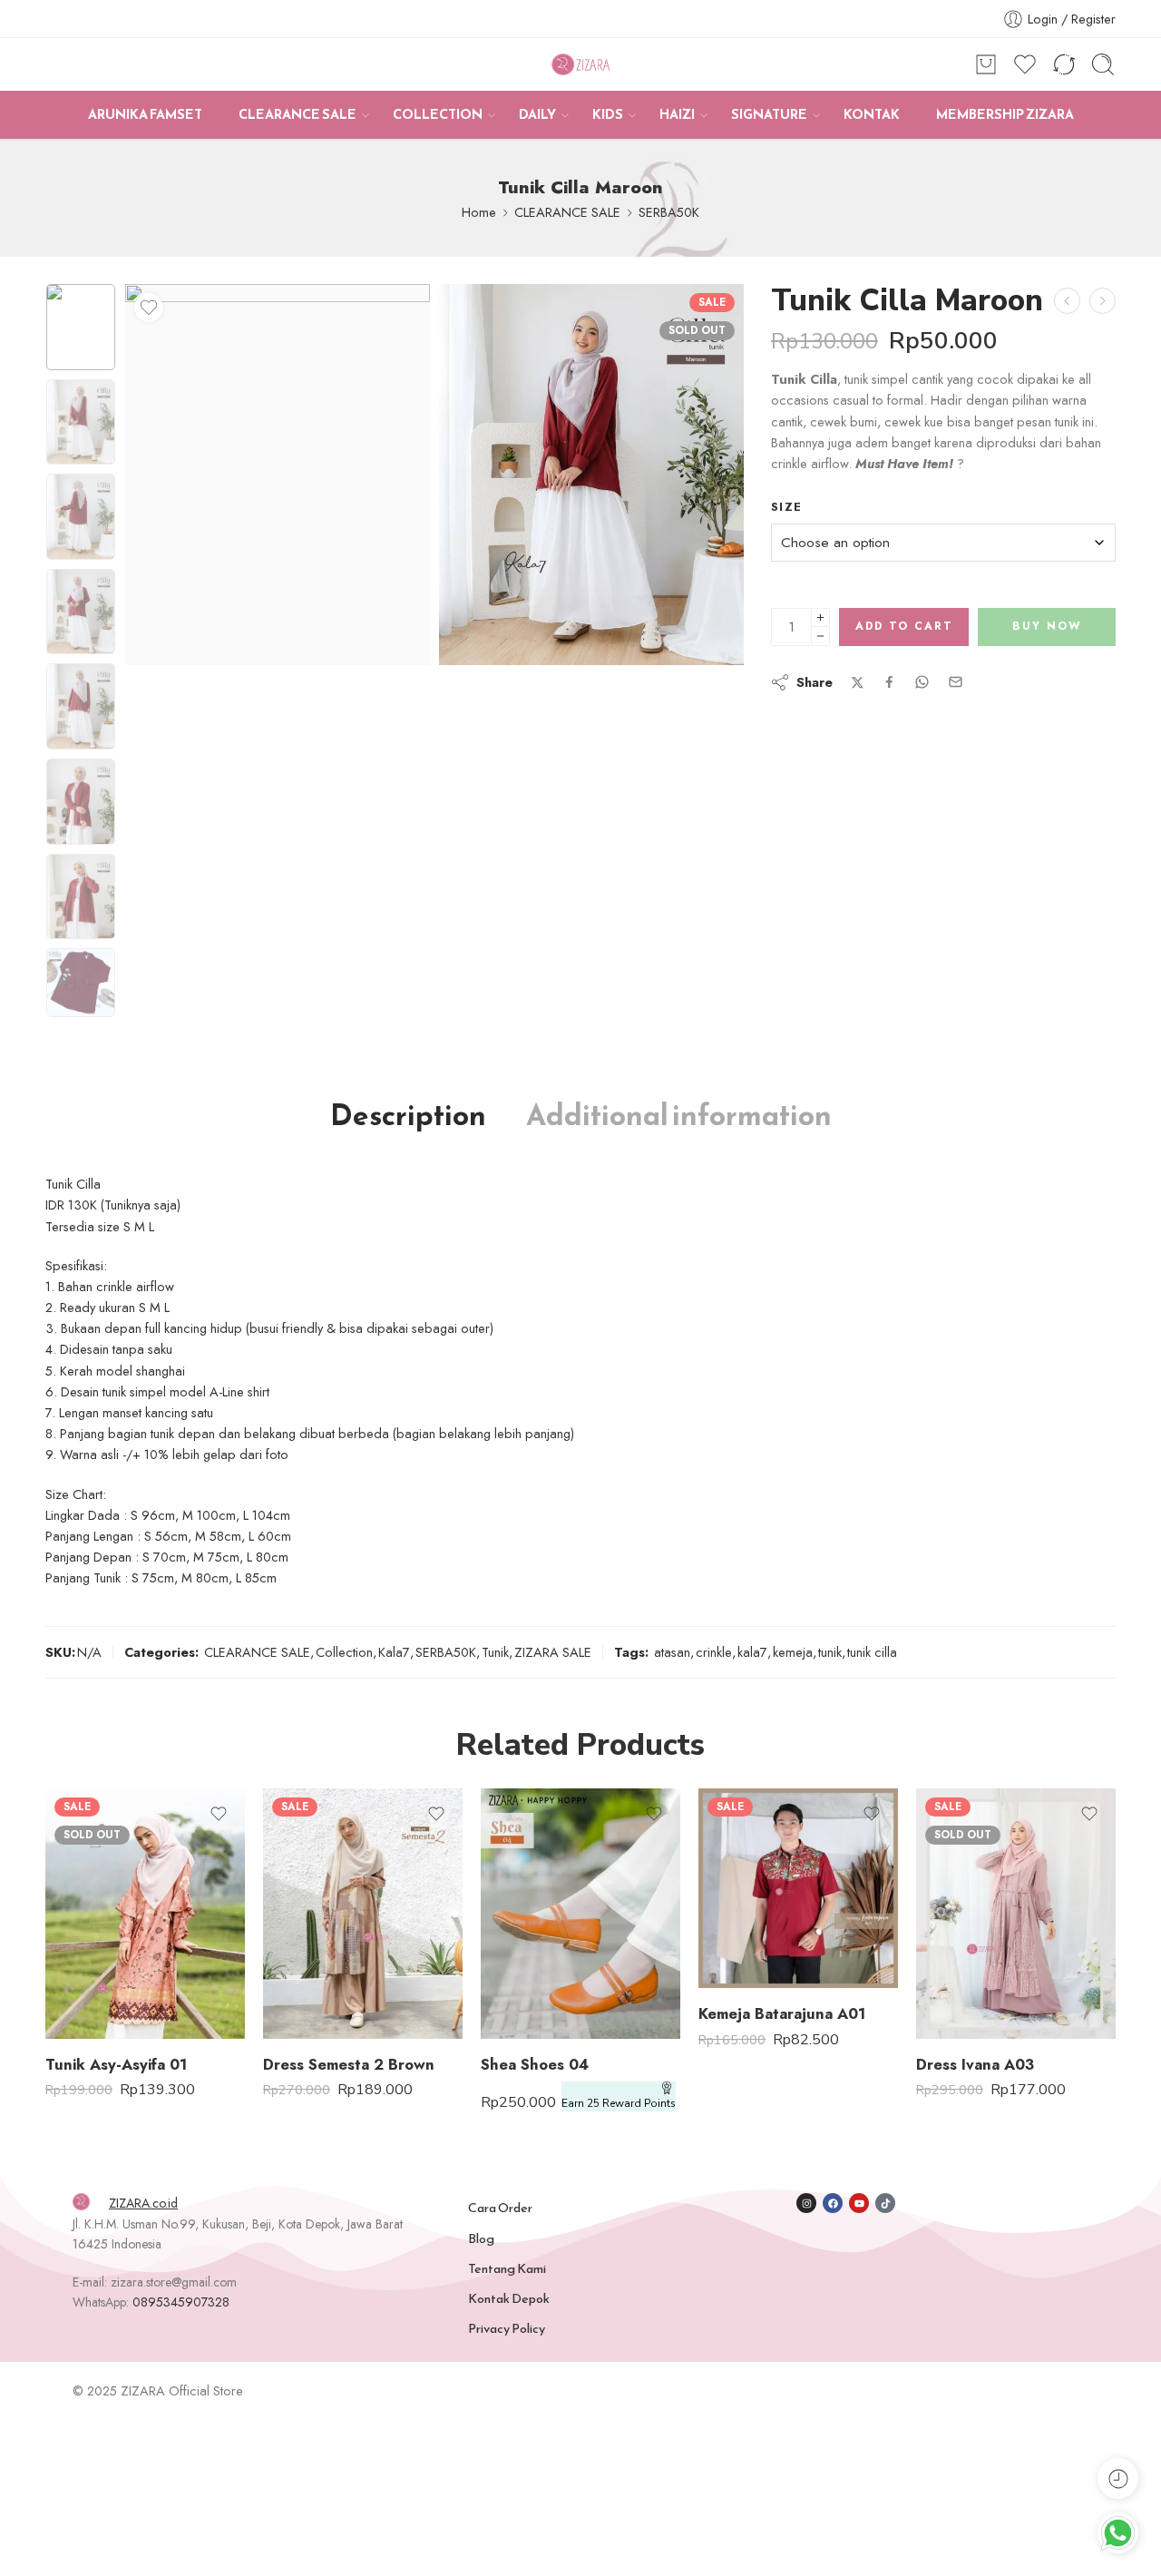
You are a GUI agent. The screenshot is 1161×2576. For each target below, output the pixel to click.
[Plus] (820, 617)
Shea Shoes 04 (535, 2064)
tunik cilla (872, 1652)
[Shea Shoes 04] (580, 1913)
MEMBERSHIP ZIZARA (1005, 114)
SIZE (277, 1902)
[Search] (1103, 64)
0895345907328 (181, 2302)
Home (479, 212)
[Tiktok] (885, 2203)
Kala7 (394, 1652)
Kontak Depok (509, 2298)
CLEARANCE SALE (298, 114)
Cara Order (500, 2208)
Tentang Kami (507, 2268)
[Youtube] (859, 2203)
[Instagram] (806, 2203)
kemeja (793, 1652)
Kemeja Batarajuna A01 (782, 2013)
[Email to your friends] (956, 682)
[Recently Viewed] (1118, 2478)
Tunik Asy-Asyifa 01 (116, 2064)
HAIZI (677, 114)
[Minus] (820, 637)
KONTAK (872, 114)
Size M (95, 1957)
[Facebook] (833, 2203)
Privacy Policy (507, 2328)
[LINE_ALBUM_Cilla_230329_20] (591, 475)
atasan (672, 1652)
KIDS (608, 114)
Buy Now (1047, 626)
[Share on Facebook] (889, 682)
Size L (95, 1984)
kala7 (752, 1652)
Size (786, 507)
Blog (481, 2238)
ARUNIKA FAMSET (145, 114)
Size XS (313, 1925)
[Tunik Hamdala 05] (1067, 301)
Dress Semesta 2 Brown (349, 2064)
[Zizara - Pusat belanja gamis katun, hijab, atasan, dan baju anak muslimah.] (580, 65)
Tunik (495, 1652)
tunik (830, 1652)
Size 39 (530, 1984)
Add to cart (904, 626)
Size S (95, 1930)
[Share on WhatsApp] (922, 682)
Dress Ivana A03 (975, 2064)
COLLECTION (438, 114)
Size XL (95, 2012)
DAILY (537, 114)
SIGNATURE (769, 114)
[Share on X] (858, 683)
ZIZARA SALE (553, 1652)
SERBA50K (669, 212)
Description (408, 1116)
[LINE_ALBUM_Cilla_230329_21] (81, 327)
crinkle (714, 1652)
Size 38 (531, 1957)
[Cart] (986, 64)
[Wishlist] (149, 308)
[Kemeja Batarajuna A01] (798, 1888)
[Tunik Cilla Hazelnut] (1102, 301)
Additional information (679, 1116)
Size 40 (530, 2012)
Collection (344, 1652)
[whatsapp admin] (1118, 2533)
